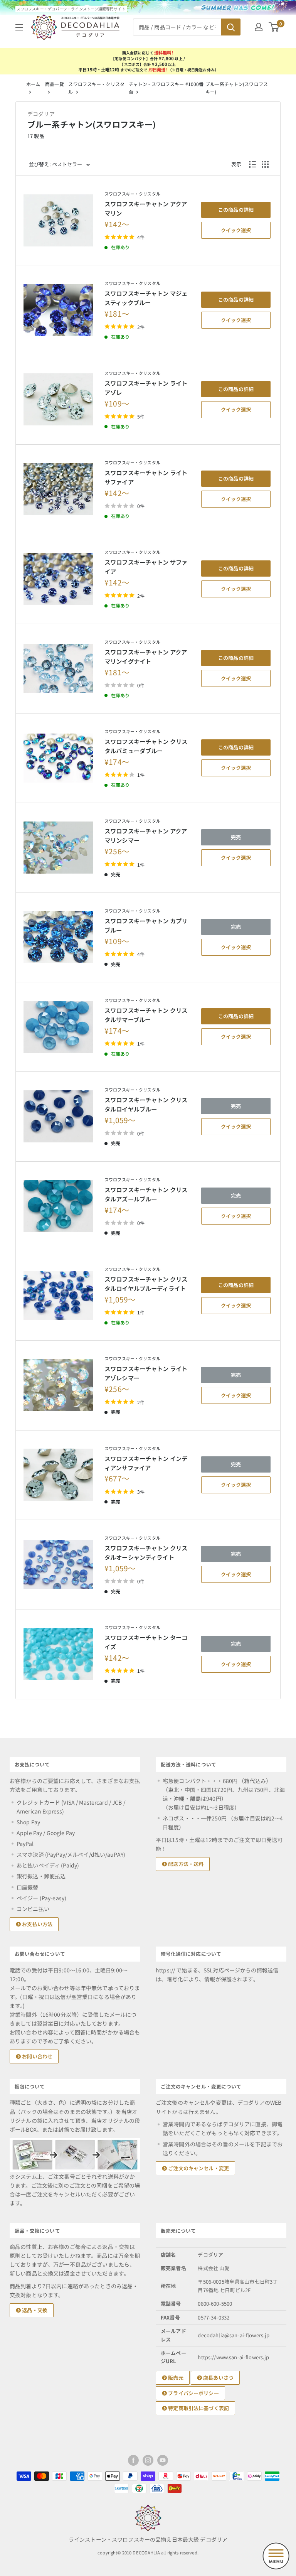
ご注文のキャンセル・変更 (198, 2168)
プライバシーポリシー (193, 2393)
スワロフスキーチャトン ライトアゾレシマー (146, 1373)
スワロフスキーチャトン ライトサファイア (146, 477)
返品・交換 (34, 2310)
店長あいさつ (218, 2378)
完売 (236, 837)
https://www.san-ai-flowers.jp (233, 2357)
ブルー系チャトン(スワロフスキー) (237, 88)
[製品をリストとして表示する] (252, 164)
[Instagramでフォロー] (148, 2460)
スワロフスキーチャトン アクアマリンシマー (146, 835)
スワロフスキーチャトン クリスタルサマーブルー (146, 1015)
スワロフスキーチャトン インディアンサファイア (146, 1463)
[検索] (231, 27)
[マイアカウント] (259, 27)
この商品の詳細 (236, 210)
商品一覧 (54, 84)
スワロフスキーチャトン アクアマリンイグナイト (146, 656)
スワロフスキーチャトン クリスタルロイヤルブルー (146, 1104)
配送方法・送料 (185, 1864)
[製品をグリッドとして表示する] (265, 164)
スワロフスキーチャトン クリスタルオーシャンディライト (146, 1552)
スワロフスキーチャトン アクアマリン (146, 208)
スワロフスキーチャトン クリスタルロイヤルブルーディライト (146, 1284)
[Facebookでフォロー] (133, 2460)
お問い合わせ (37, 2056)
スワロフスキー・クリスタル (132, 194)
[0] (274, 27)
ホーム (33, 84)
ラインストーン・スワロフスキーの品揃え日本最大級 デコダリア (148, 2539)
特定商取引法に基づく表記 (198, 2408)
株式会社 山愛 (214, 2268)
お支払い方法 (37, 1924)
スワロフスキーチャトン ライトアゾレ (146, 388)
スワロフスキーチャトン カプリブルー (146, 925)
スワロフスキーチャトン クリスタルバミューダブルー (146, 746)
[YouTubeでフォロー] (163, 2460)
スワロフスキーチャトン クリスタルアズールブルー (146, 1194)
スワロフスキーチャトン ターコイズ (146, 1642)
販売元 (175, 2378)
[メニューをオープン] (19, 27)
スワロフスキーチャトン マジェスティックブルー (146, 298)
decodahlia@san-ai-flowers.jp (234, 2335)
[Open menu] (276, 2556)
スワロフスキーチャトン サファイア (146, 567)
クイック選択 (236, 230)
